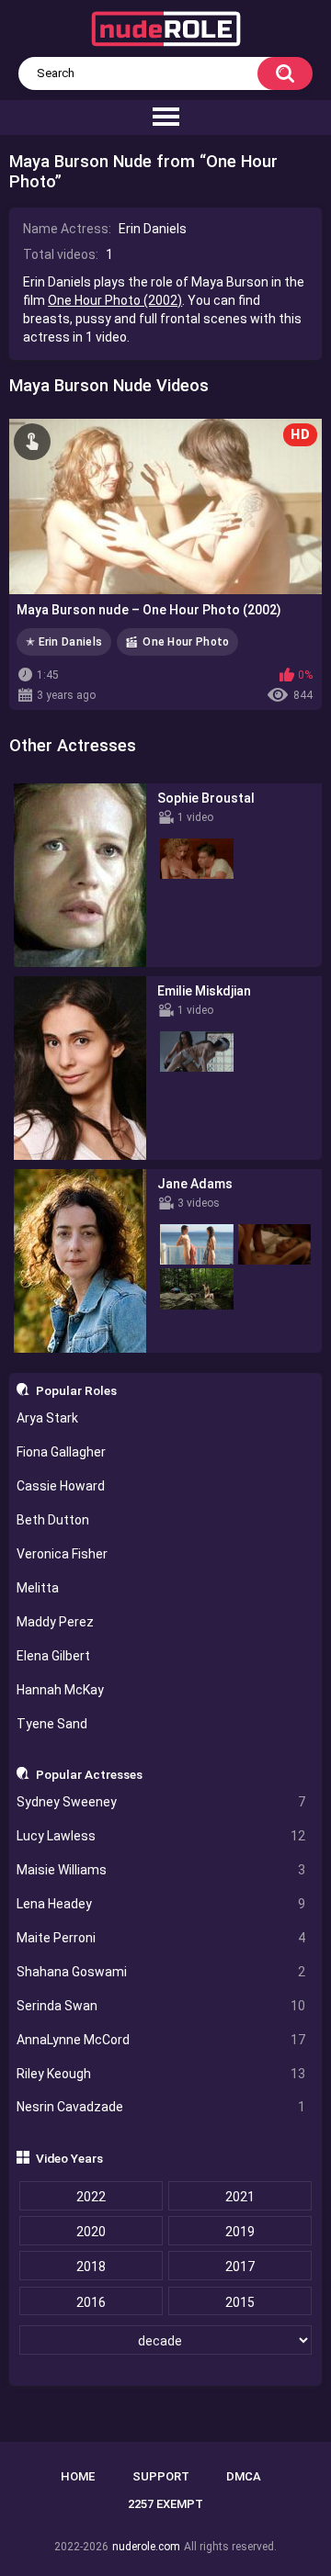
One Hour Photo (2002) (115, 300)
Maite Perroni (161, 1938)
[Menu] (165, 118)
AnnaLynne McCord (161, 2040)
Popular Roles (76, 1390)
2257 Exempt (165, 2504)
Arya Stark (47, 1418)
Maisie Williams (161, 1870)
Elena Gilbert (53, 1656)
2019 (240, 2232)
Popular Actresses (89, 1774)
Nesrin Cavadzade (161, 2107)
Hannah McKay (60, 1690)
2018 (91, 2267)
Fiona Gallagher (61, 1452)
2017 (240, 2267)
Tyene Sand (52, 1724)
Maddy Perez (55, 1622)
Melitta (38, 1588)
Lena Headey (161, 1904)
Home (78, 2476)
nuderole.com (146, 2547)
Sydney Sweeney (161, 1802)
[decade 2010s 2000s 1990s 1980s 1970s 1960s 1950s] (166, 2341)
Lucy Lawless (161, 1836)
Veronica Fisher (62, 1554)
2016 (91, 2302)
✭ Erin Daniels (64, 642)
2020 (91, 2232)
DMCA (244, 2476)
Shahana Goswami (161, 1972)
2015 (240, 2302)
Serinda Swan (161, 2006)
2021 (240, 2197)
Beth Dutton (53, 1520)
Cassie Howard (61, 1486)
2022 (91, 2197)
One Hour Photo (186, 642)
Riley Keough (161, 2074)
